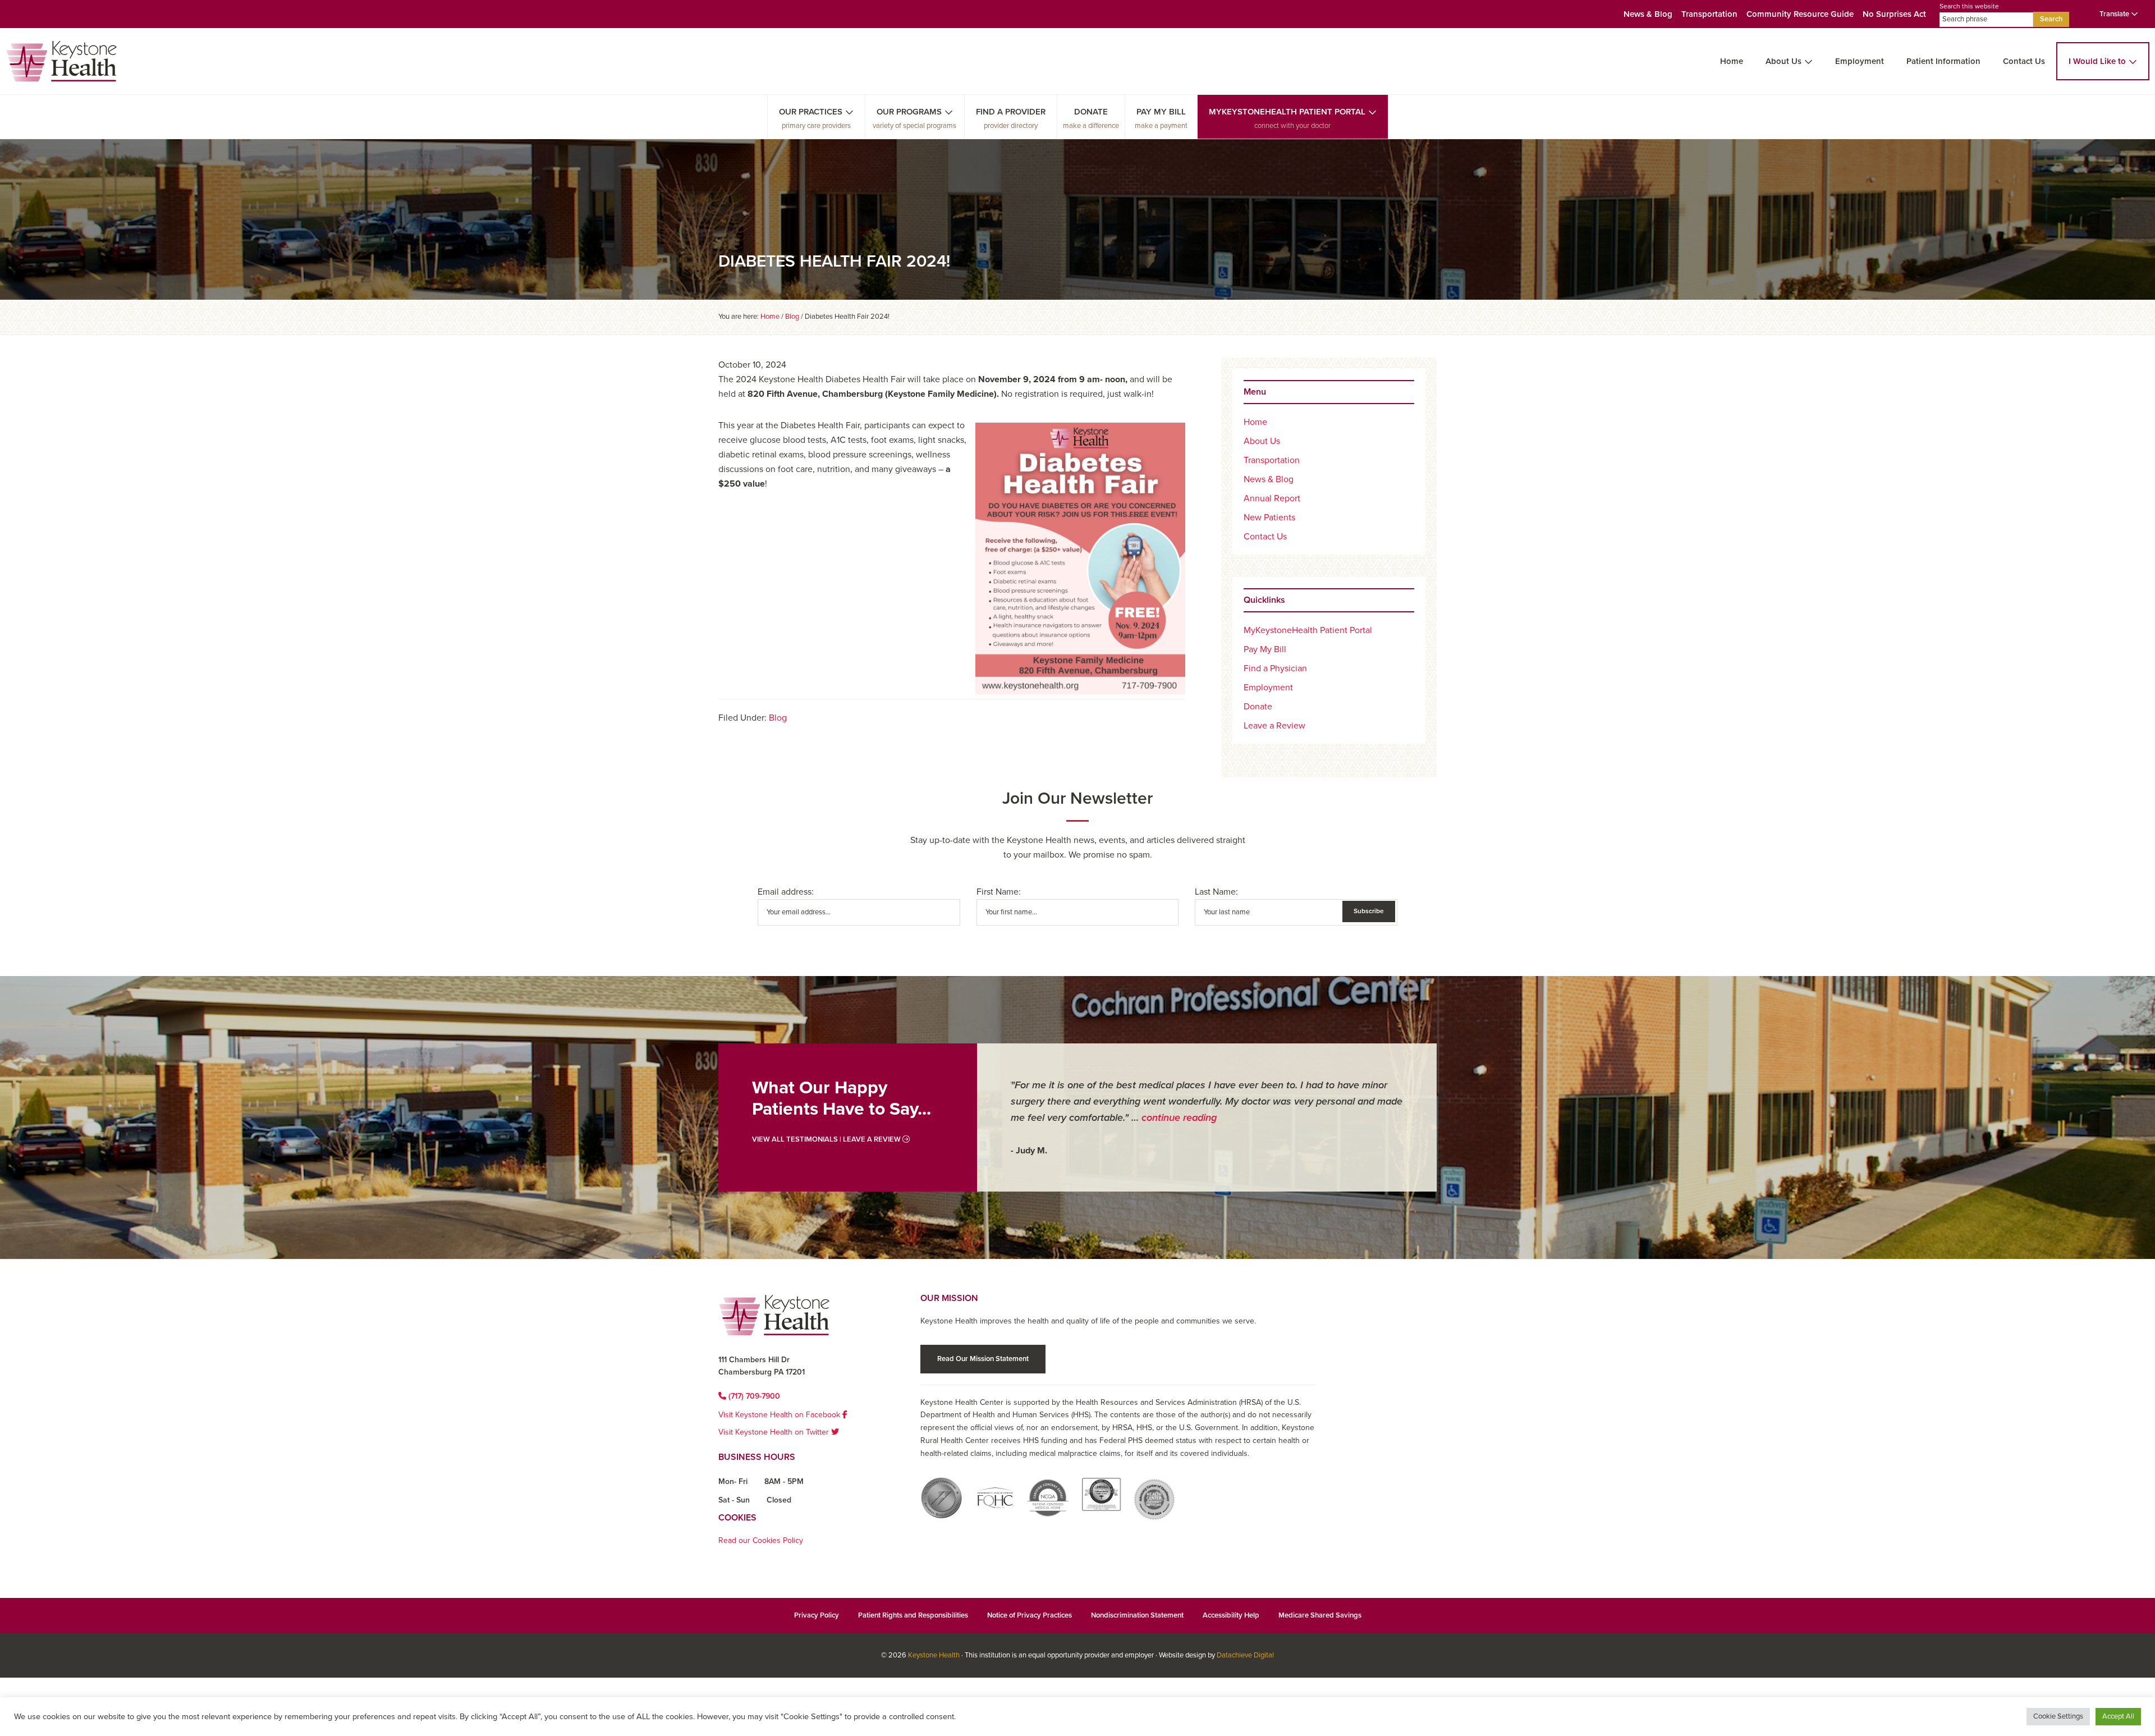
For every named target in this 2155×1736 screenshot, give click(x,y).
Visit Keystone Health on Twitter (775, 1432)
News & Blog (1648, 14)
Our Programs (909, 112)
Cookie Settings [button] (2058, 1716)
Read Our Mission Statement (983, 1359)
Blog (778, 718)
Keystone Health (934, 1655)
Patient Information (1943, 61)
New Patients (1269, 517)
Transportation (1709, 14)
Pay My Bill (1161, 112)
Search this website (1969, 6)
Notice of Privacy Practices (1030, 1615)
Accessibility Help (1231, 1615)
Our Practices (811, 112)
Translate (2115, 14)
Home (1732, 61)
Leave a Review (1274, 726)
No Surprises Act (1894, 14)
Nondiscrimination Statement (1137, 1615)
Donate (1091, 112)
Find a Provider (1011, 112)
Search (2051, 19)
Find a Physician (1275, 668)
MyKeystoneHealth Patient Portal (1287, 112)
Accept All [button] (2118, 1716)
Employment (1860, 61)
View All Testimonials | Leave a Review (827, 1139)
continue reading (1179, 1117)
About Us (1783, 61)
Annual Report (1272, 498)
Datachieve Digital (1245, 1655)
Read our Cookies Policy (761, 1540)
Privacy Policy (817, 1615)
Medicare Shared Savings (1320, 1615)
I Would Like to (2097, 61)
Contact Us (2024, 61)
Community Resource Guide (1800, 14)
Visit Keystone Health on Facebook (780, 1415)
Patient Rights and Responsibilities (913, 1615)
